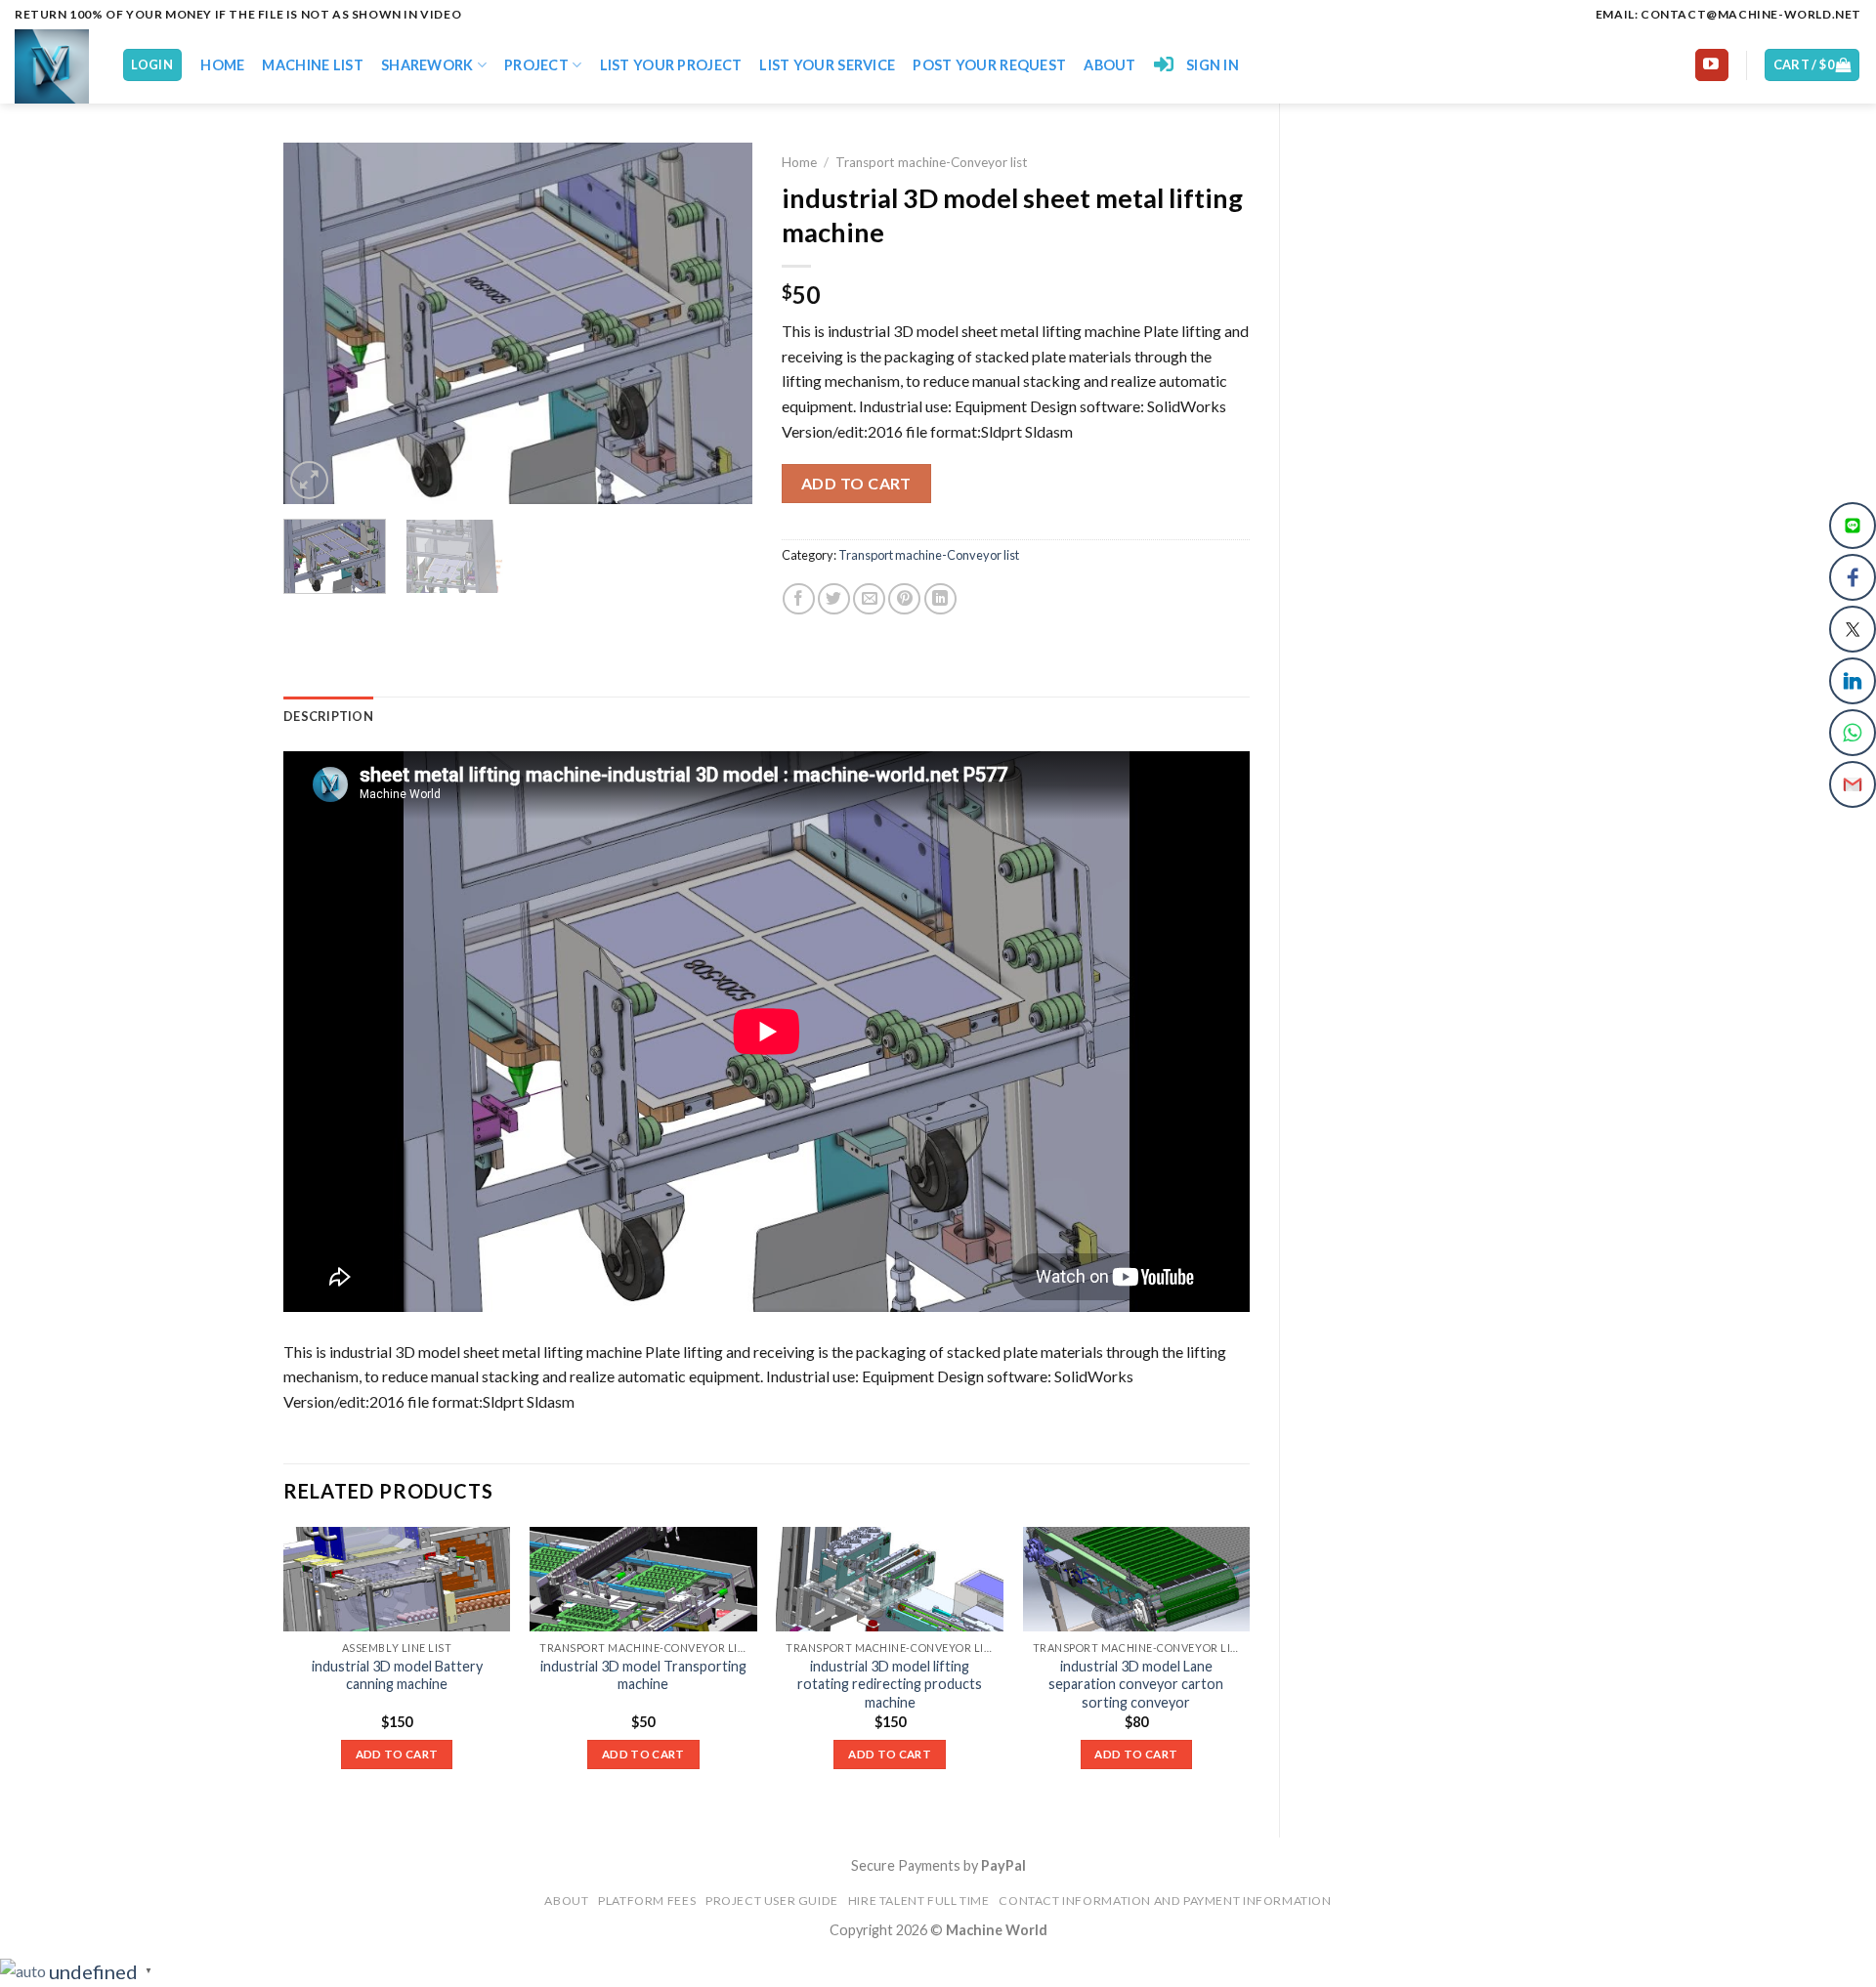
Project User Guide (772, 1901)
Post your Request (989, 65)
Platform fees (647, 1901)
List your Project (671, 65)
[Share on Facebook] (799, 599)
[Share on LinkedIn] (940, 599)
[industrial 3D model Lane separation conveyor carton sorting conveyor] (1137, 1579)
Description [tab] (328, 716)
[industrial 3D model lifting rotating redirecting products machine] (890, 1579)
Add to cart (856, 483)
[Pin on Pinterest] (904, 599)
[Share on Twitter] (834, 599)
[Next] (718, 323)
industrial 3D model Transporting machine (643, 1675)
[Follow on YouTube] (1712, 65)
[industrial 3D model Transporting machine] (643, 1579)
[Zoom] (309, 480)
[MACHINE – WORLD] (53, 66)
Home (222, 65)
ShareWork (427, 65)
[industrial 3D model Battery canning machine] (397, 1579)
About (1109, 65)
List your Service (827, 65)
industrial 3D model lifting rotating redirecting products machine (890, 1684)
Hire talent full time (919, 1901)
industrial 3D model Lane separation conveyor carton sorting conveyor (1136, 1684)
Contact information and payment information (1165, 1901)
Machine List (312, 65)
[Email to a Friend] (869, 599)
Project (536, 65)
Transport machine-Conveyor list (932, 162)
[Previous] (318, 323)
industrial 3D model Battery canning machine (397, 1675)
